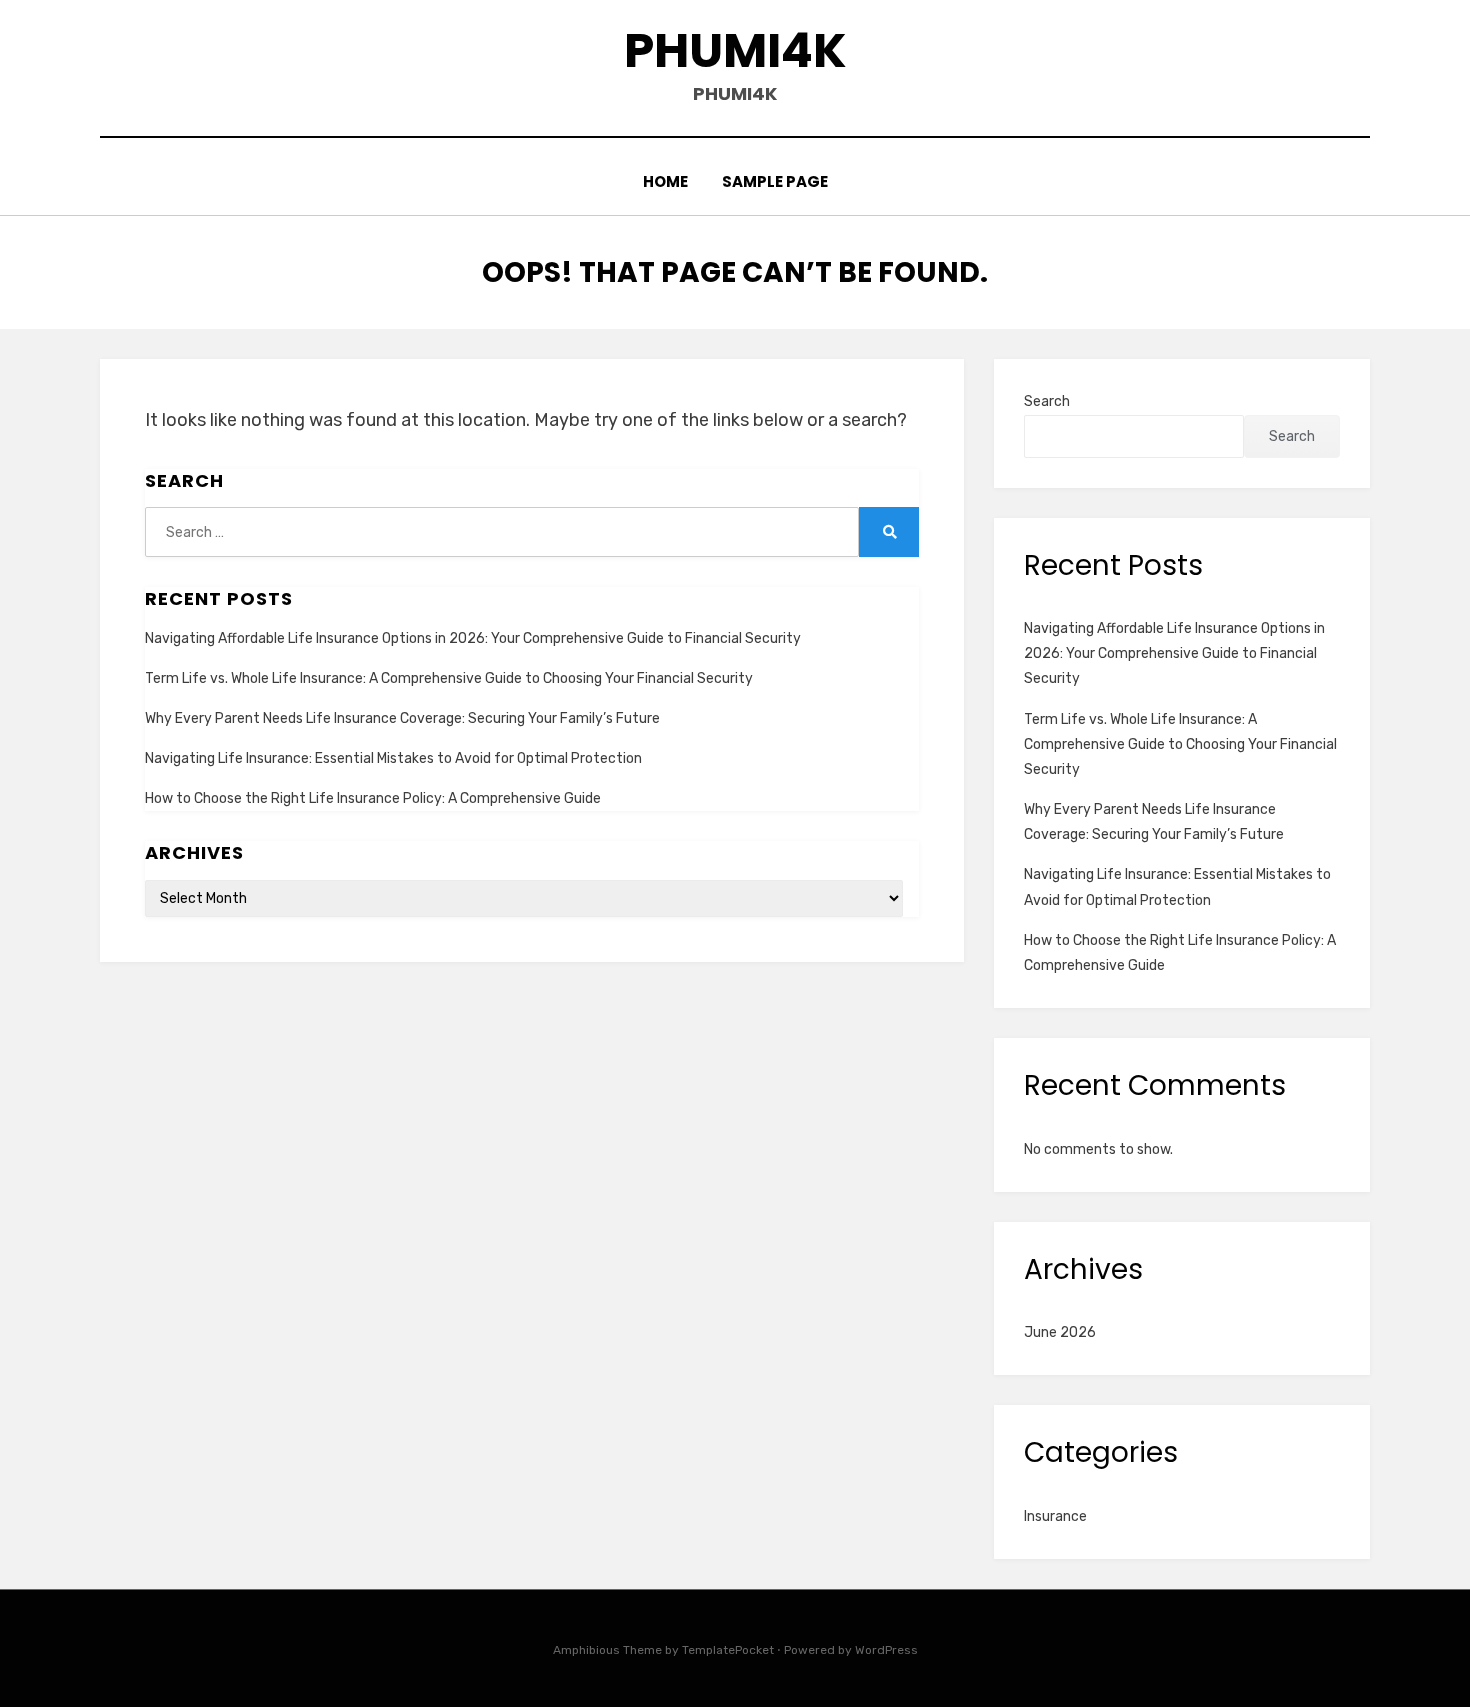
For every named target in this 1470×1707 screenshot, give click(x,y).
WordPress (886, 1650)
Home (665, 181)
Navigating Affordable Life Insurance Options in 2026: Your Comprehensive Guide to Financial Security (473, 638)
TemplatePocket (728, 1650)
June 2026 (1060, 1332)
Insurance (1055, 1516)
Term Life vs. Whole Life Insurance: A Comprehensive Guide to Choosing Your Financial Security (449, 678)
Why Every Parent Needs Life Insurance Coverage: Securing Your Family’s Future (402, 718)
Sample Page (775, 181)
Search (1047, 401)
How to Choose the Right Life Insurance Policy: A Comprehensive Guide (373, 798)
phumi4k (735, 50)
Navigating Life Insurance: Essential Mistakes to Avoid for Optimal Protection (393, 758)
